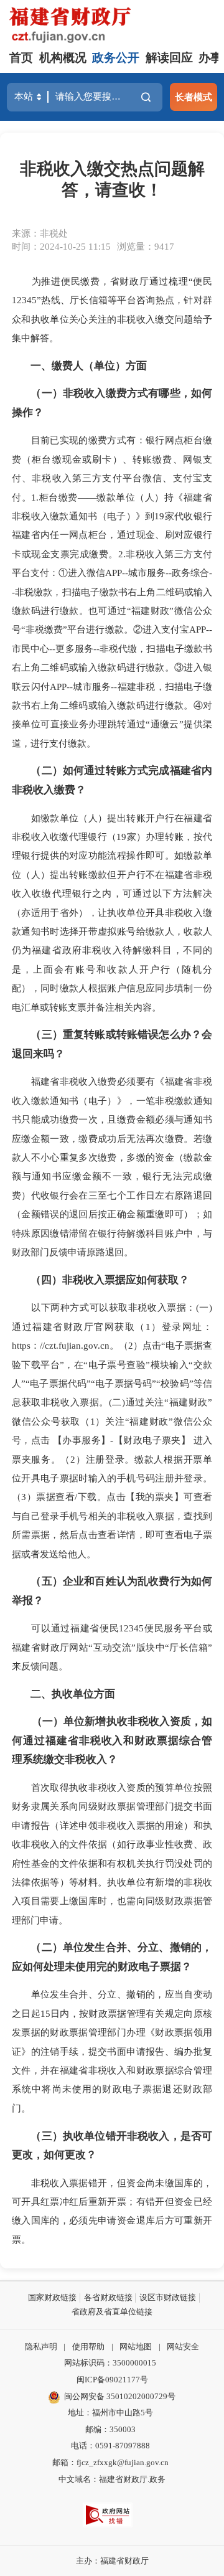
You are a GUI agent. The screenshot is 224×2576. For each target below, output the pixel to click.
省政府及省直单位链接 (112, 2312)
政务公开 (116, 58)
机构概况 (63, 58)
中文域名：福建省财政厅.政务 (112, 2479)
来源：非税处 (40, 233)
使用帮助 (88, 2347)
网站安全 (183, 2347)
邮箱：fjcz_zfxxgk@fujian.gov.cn (110, 2462)
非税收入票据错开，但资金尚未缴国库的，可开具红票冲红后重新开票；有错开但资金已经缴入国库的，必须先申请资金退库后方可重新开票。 (112, 2211)
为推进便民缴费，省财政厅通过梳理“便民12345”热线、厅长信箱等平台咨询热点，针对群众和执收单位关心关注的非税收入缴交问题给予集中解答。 (112, 309)
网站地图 (136, 2347)
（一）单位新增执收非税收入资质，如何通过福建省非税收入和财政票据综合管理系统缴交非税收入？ (112, 1740)
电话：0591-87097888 (110, 2446)
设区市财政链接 (168, 2297)
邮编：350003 (110, 2429)
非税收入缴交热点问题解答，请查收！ (112, 179)
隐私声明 (41, 2347)
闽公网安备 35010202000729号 (120, 2396)
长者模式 (194, 97)
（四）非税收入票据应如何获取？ (110, 1280)
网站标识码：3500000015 (110, 2363)
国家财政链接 (52, 2297)
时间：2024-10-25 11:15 (61, 246)
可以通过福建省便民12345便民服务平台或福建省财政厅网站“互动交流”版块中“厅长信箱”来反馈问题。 (112, 1647)
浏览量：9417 (146, 246)
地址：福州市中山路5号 (110, 2413)
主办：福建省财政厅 (112, 2561)
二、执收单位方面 (73, 1694)
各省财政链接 (108, 2297)
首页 (21, 58)
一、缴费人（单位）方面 (89, 366)
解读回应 (169, 58)
